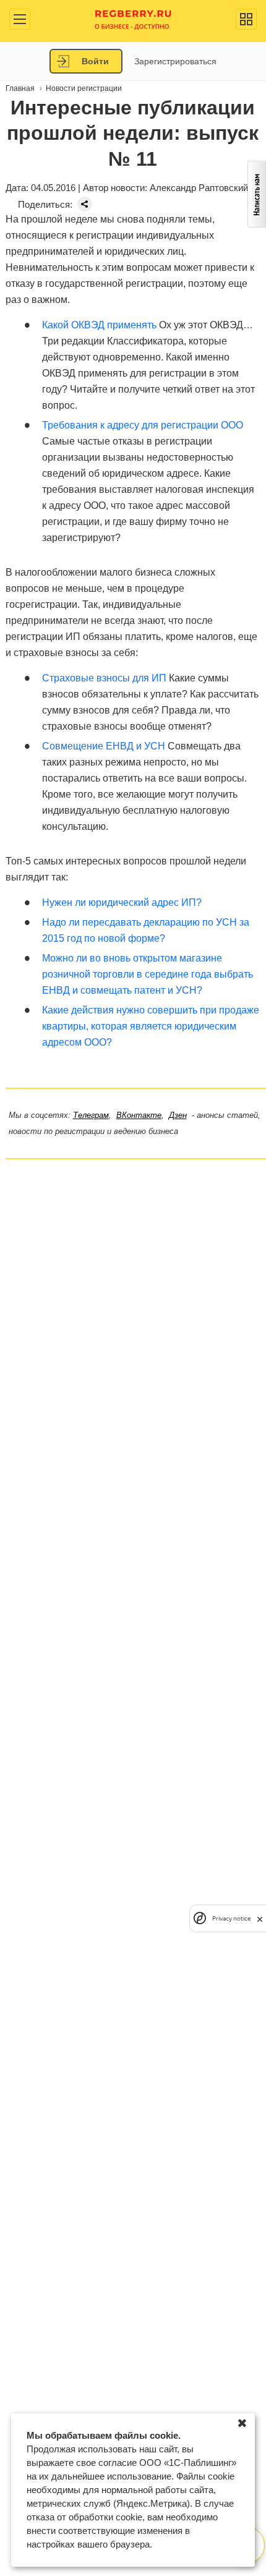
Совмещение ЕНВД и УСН (104, 746)
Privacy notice (231, 1918)
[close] (260, 1918)
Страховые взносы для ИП (104, 678)
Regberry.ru (133, 19)
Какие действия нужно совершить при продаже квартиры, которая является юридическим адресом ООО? (151, 1026)
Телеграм (91, 1115)
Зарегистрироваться (175, 61)
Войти (95, 61)
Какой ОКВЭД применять (99, 325)
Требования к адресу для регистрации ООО (143, 425)
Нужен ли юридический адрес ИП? (122, 902)
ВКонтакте (139, 1115)
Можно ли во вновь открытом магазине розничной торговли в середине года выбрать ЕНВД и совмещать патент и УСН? (148, 974)
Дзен (178, 1115)
